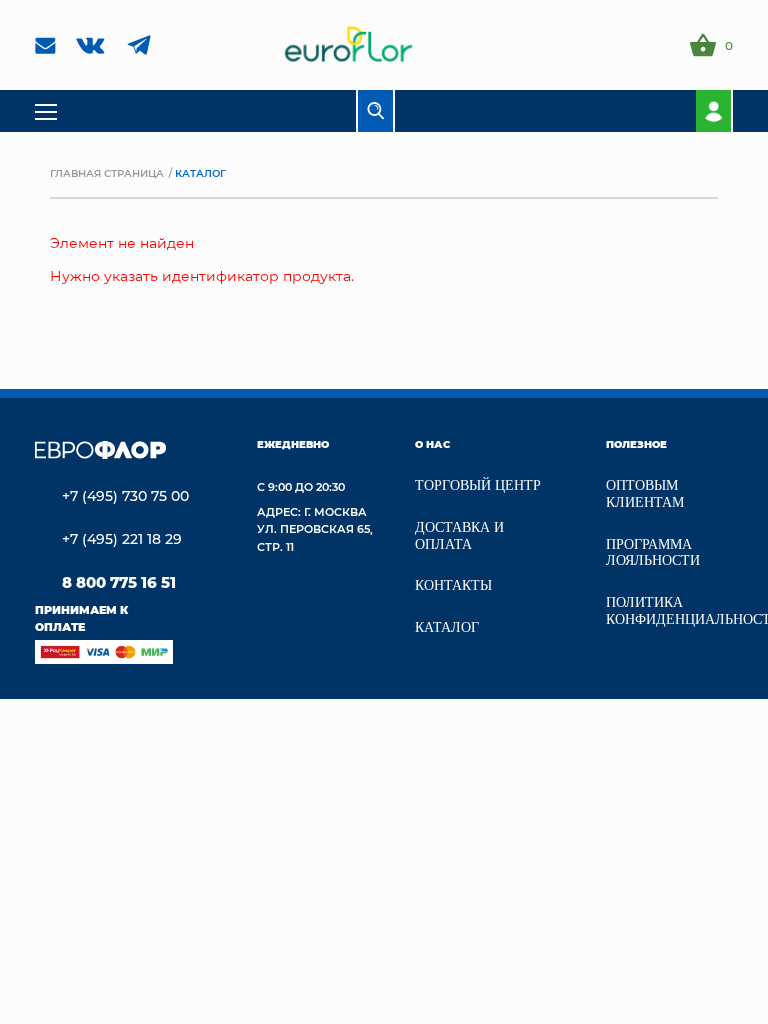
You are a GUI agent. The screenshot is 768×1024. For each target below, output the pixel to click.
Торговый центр (478, 485)
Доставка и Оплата (459, 536)
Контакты (453, 585)
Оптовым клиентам (645, 494)
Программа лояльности (653, 553)
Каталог (447, 627)
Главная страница (107, 173)
